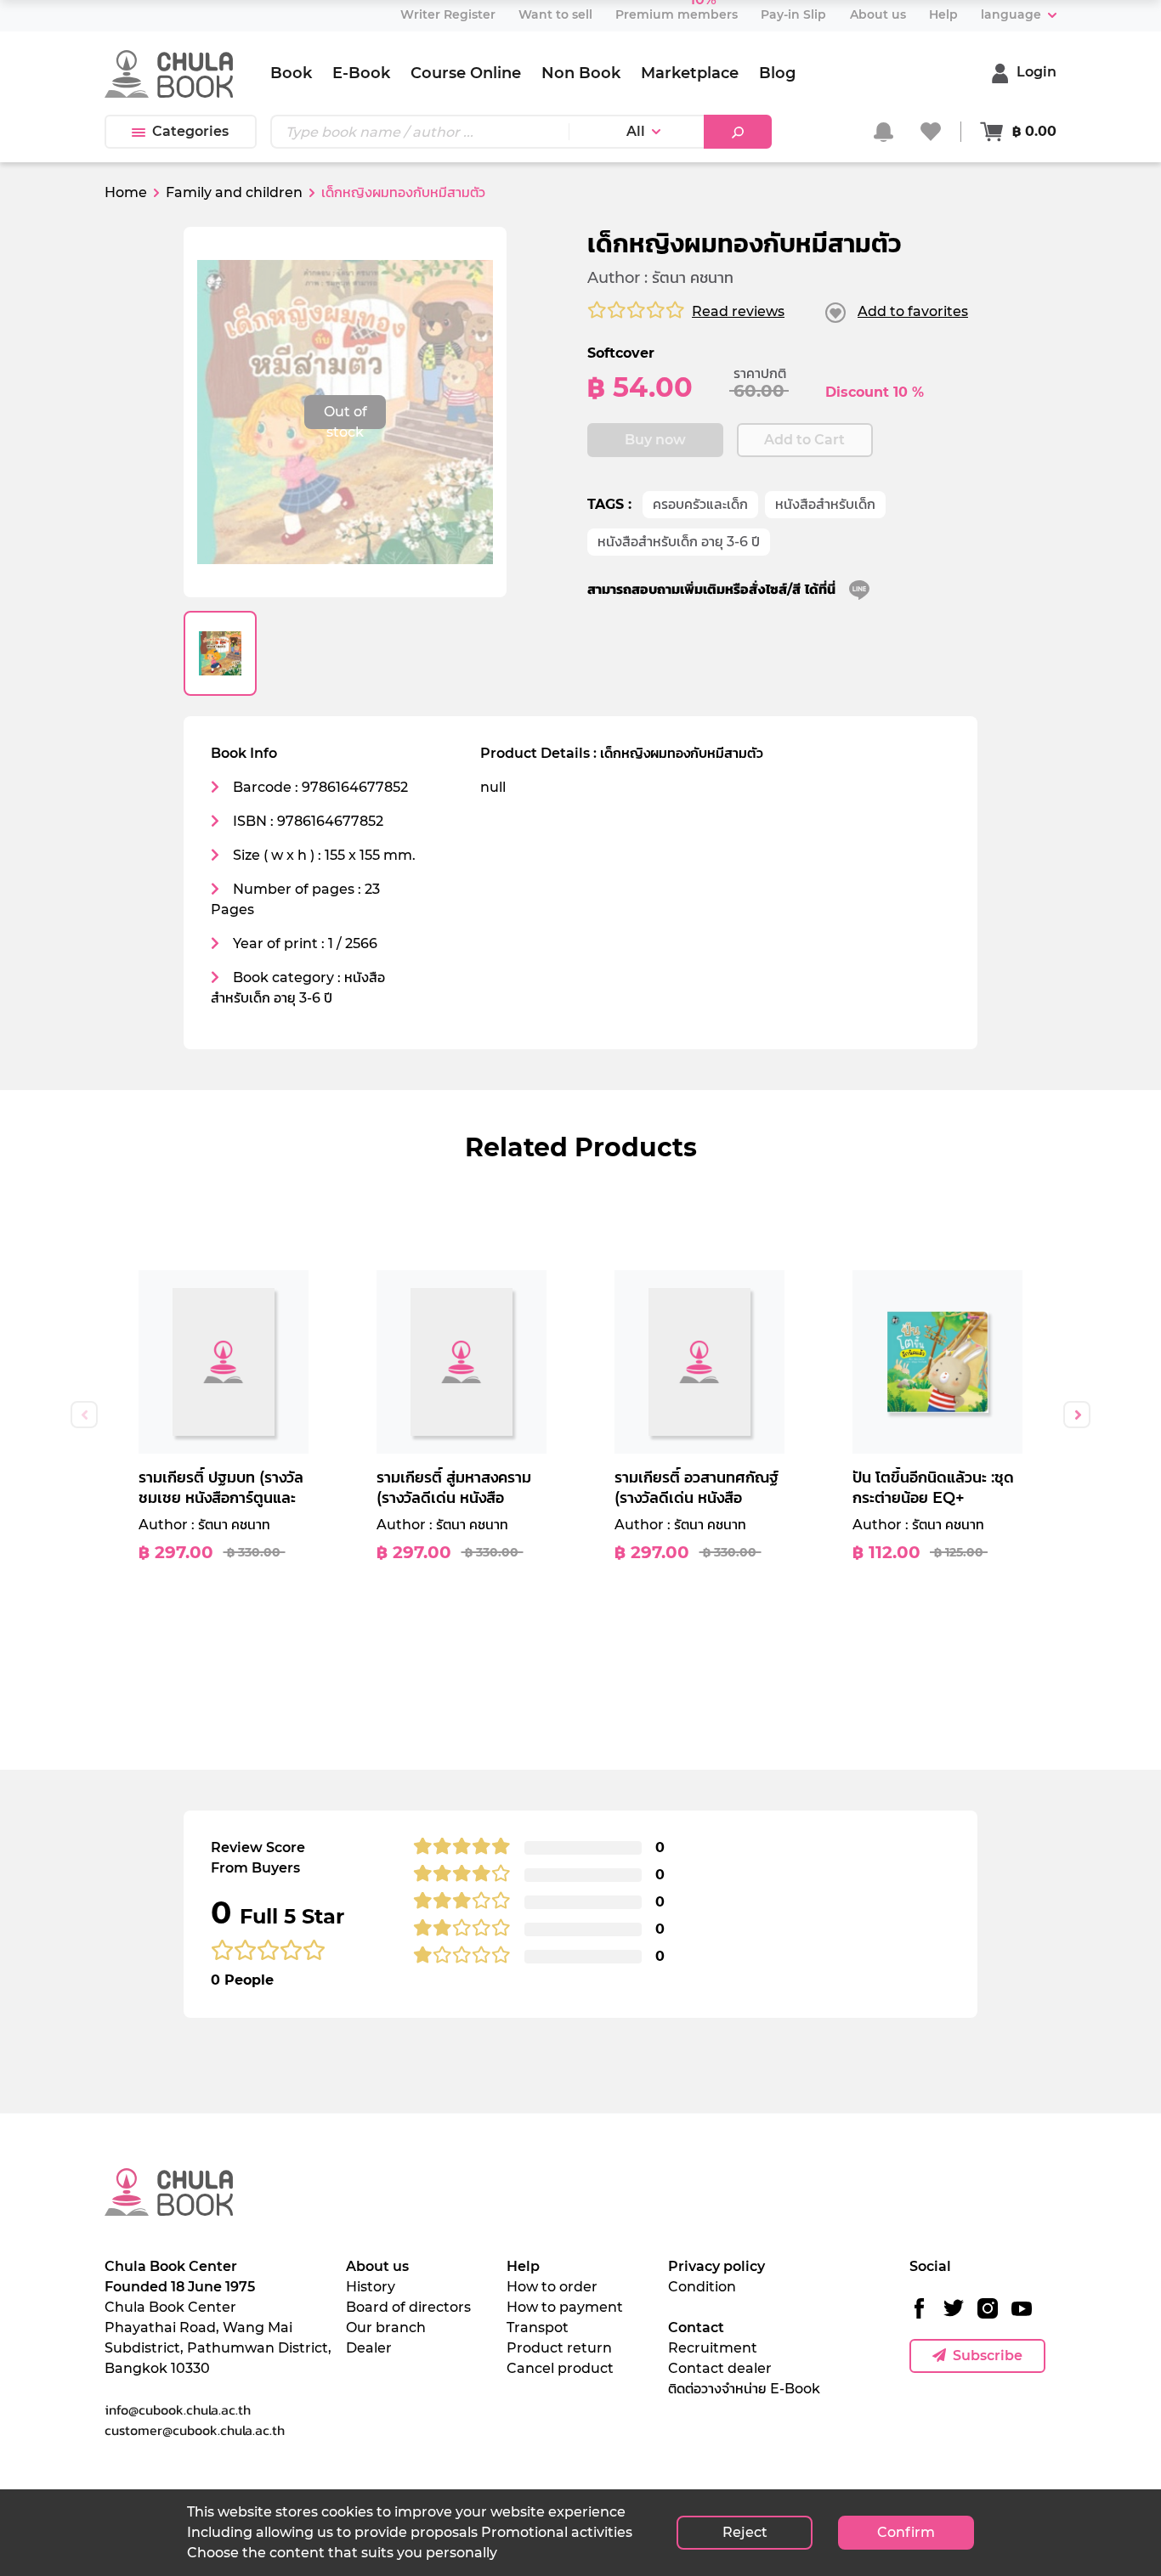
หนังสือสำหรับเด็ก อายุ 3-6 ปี (679, 542)
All (636, 131)
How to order (552, 2287)
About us (377, 2266)
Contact (696, 2327)
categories (190, 131)
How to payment (565, 2307)
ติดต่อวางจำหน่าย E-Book (744, 2389)
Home (126, 192)
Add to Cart (804, 440)
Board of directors (408, 2307)
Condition (702, 2287)
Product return (559, 2348)
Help (523, 2266)
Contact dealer (720, 2368)
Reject (745, 2532)
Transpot (538, 2327)
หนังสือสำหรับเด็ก (825, 504)
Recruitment (713, 2348)
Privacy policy (716, 2266)
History (371, 2287)
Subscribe (988, 2356)
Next (1077, 1415)
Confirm (906, 2532)
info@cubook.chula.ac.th (178, 2409)
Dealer (369, 2348)
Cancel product (560, 2368)
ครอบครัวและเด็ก (700, 504)
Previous (84, 1415)
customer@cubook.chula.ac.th (195, 2430)
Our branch (386, 2327)
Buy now (655, 440)
